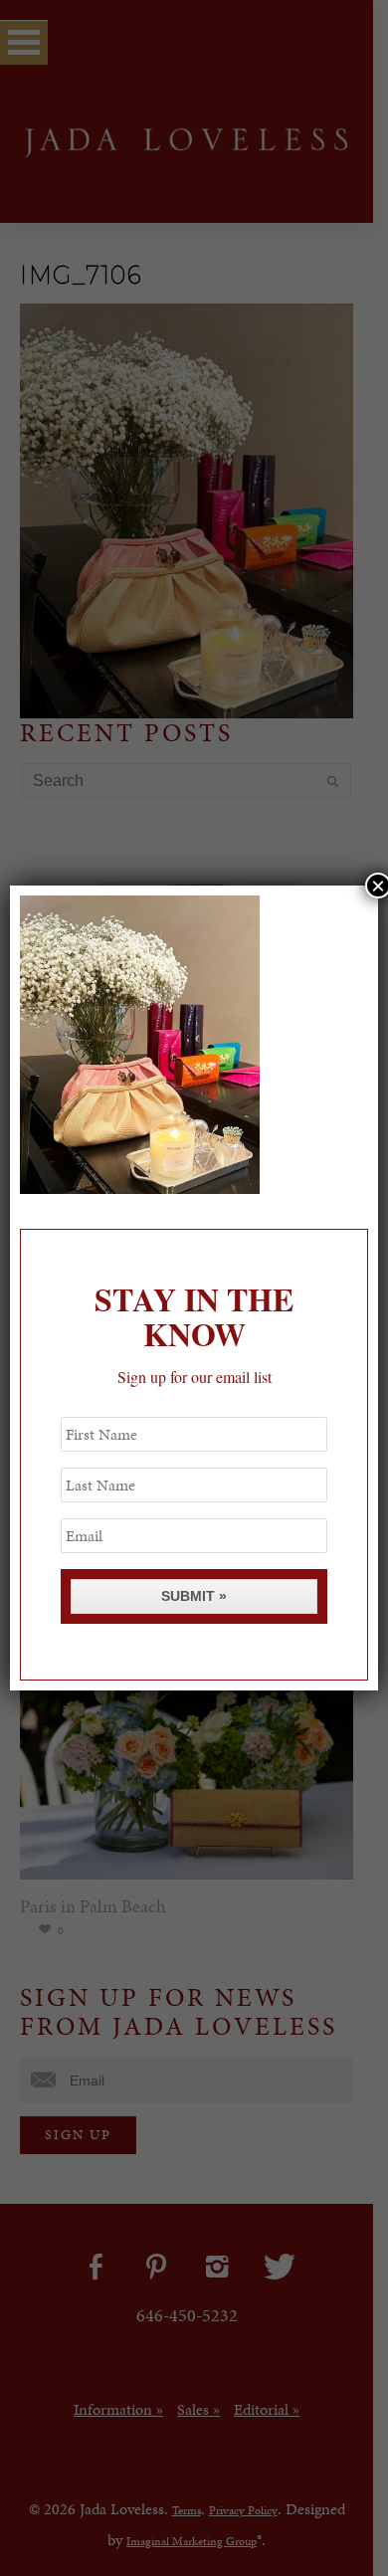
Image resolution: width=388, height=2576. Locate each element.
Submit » (194, 1596)
